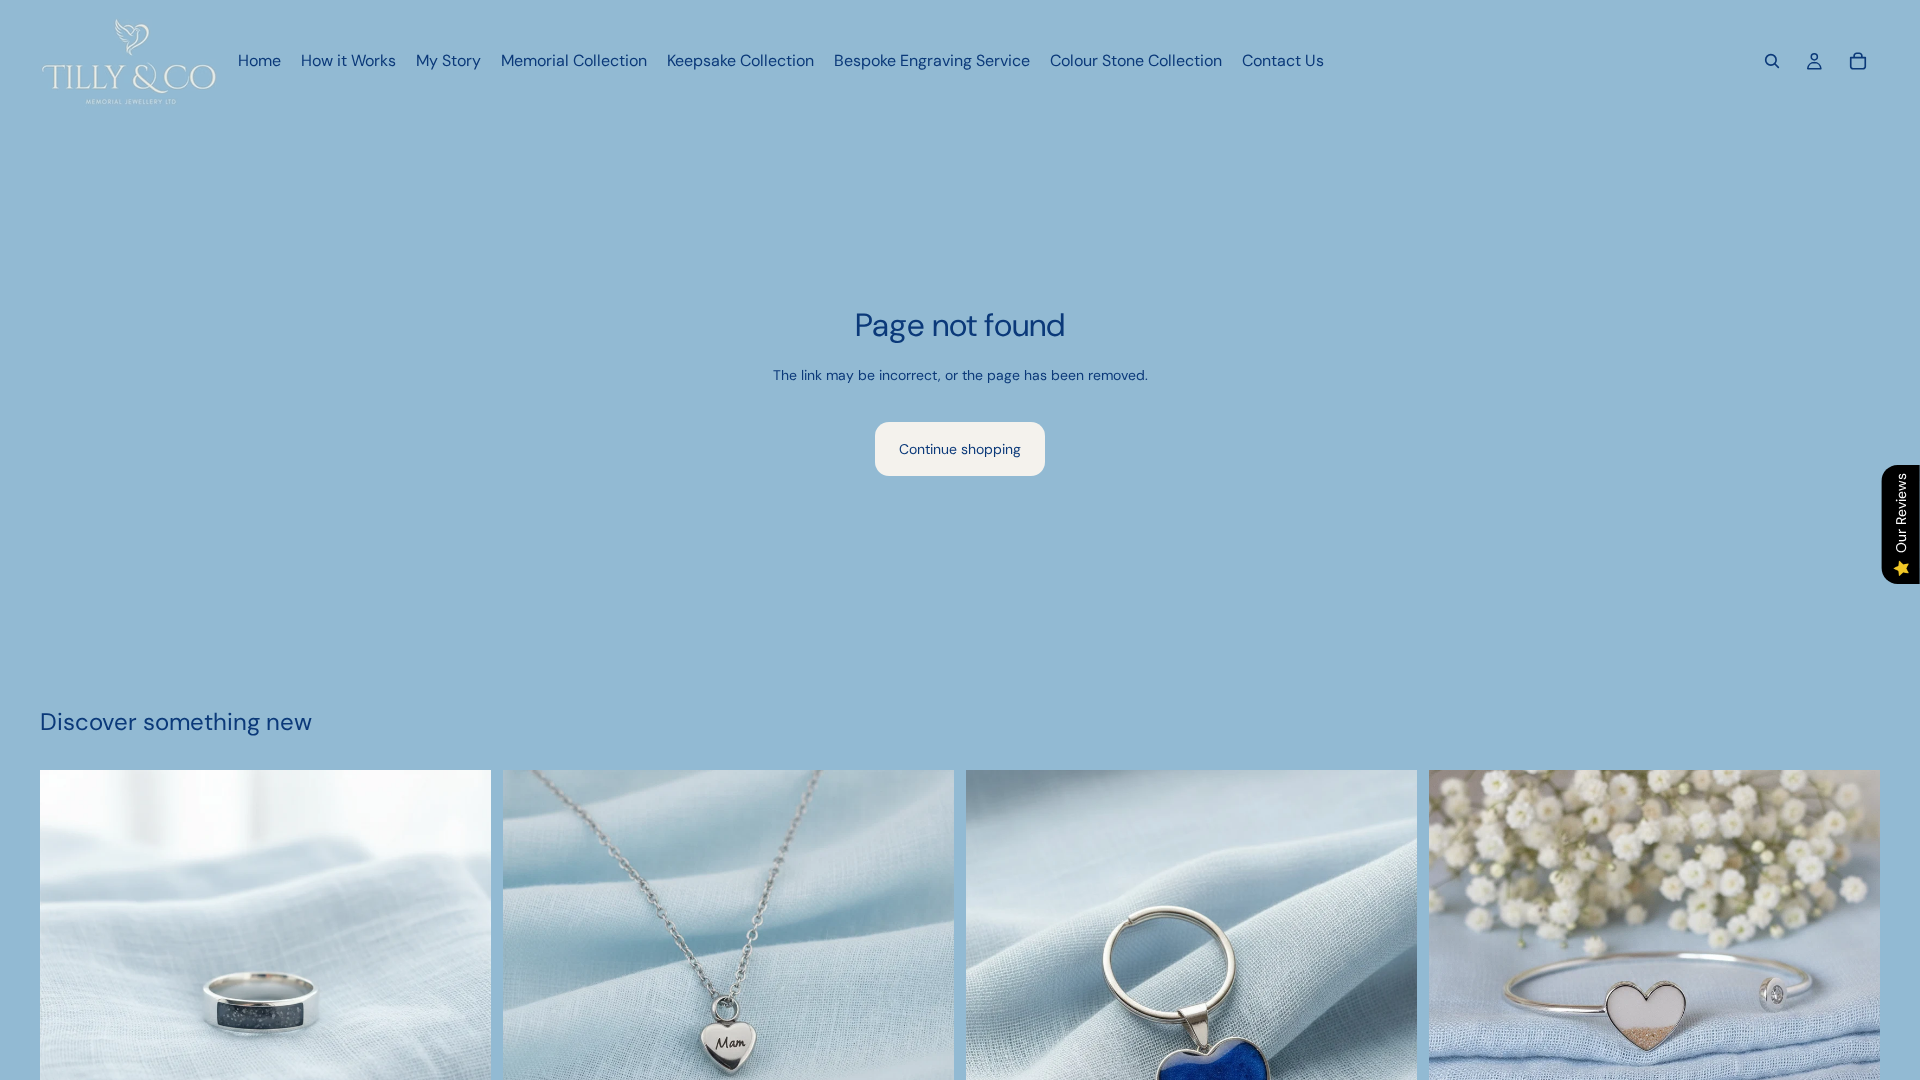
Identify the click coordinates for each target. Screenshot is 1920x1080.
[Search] (1772, 61)
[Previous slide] (70, 996)
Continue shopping (960, 449)
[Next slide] (461, 996)
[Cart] (1858, 61)
